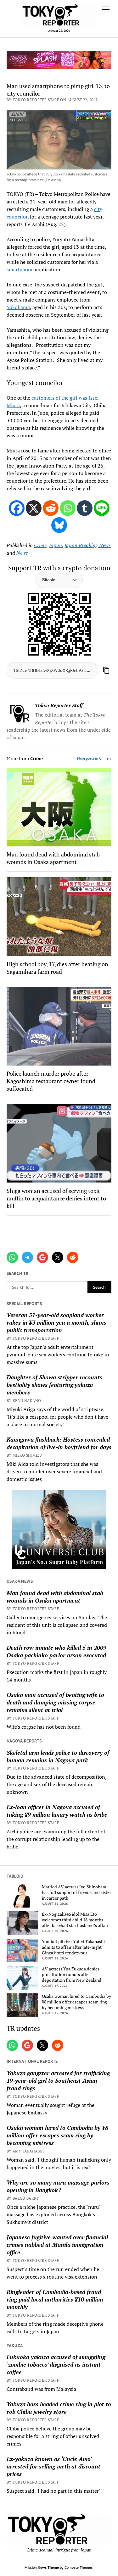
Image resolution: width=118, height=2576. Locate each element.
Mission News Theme (42, 2567)
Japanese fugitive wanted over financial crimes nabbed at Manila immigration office (57, 2245)
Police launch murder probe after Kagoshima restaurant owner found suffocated (51, 1081)
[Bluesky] (59, 525)
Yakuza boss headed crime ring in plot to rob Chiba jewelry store (59, 2408)
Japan (56, 545)
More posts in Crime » (94, 758)
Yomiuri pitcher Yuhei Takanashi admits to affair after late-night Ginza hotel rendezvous (73, 1947)
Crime (40, 545)
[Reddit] (51, 508)
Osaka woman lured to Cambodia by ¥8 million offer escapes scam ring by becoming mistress (76, 2002)
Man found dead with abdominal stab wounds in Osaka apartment (55, 1597)
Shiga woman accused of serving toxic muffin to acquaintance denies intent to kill (56, 1198)
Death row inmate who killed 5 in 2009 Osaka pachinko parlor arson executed (56, 1651)
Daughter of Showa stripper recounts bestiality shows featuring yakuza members (54, 1385)
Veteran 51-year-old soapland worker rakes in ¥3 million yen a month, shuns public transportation (56, 1322)
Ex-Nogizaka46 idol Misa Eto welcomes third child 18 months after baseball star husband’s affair (75, 1920)
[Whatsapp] (68, 508)
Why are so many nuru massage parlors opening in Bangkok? (58, 2186)
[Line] (102, 508)
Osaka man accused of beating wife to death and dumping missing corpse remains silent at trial (55, 1702)
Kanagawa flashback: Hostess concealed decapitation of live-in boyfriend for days (59, 1443)
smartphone (20, 269)
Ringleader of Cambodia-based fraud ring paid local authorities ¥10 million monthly (55, 2299)
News (22, 553)
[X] (34, 508)
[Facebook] (17, 508)
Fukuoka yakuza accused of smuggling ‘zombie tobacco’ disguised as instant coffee (56, 2364)
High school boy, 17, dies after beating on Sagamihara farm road (57, 968)
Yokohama (18, 307)
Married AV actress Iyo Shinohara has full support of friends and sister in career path (76, 1892)
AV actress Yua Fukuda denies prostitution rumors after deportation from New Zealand (72, 1975)
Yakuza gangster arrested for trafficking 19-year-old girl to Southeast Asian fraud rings (58, 2080)
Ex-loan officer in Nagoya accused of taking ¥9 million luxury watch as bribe (57, 1811)
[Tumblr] (85, 508)
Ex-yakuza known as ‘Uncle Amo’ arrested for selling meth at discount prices (53, 2466)
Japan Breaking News (88, 545)
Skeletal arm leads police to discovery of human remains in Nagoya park (58, 1756)
